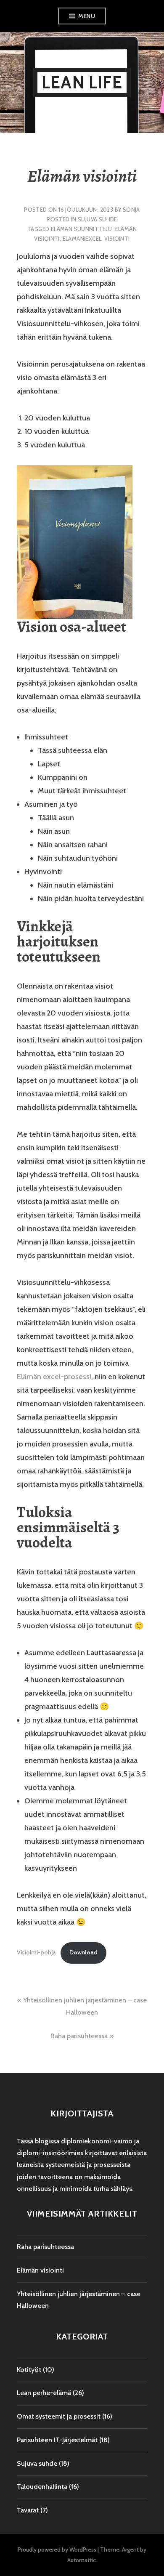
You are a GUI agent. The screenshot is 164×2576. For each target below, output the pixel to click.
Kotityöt (29, 2370)
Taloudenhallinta (42, 2487)
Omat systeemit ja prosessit (59, 2416)
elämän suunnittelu (82, 229)
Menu (87, 16)
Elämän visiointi (40, 2270)
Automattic (82, 2560)
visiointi (117, 239)
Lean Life (82, 82)
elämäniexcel (82, 239)
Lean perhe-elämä (44, 2393)
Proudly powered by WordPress (57, 2549)
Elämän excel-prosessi (54, 1377)
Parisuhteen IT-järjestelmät (57, 2440)
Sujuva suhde (98, 219)
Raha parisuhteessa (79, 2036)
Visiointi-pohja (36, 1952)
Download (83, 1952)
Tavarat (28, 2510)
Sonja (131, 210)
